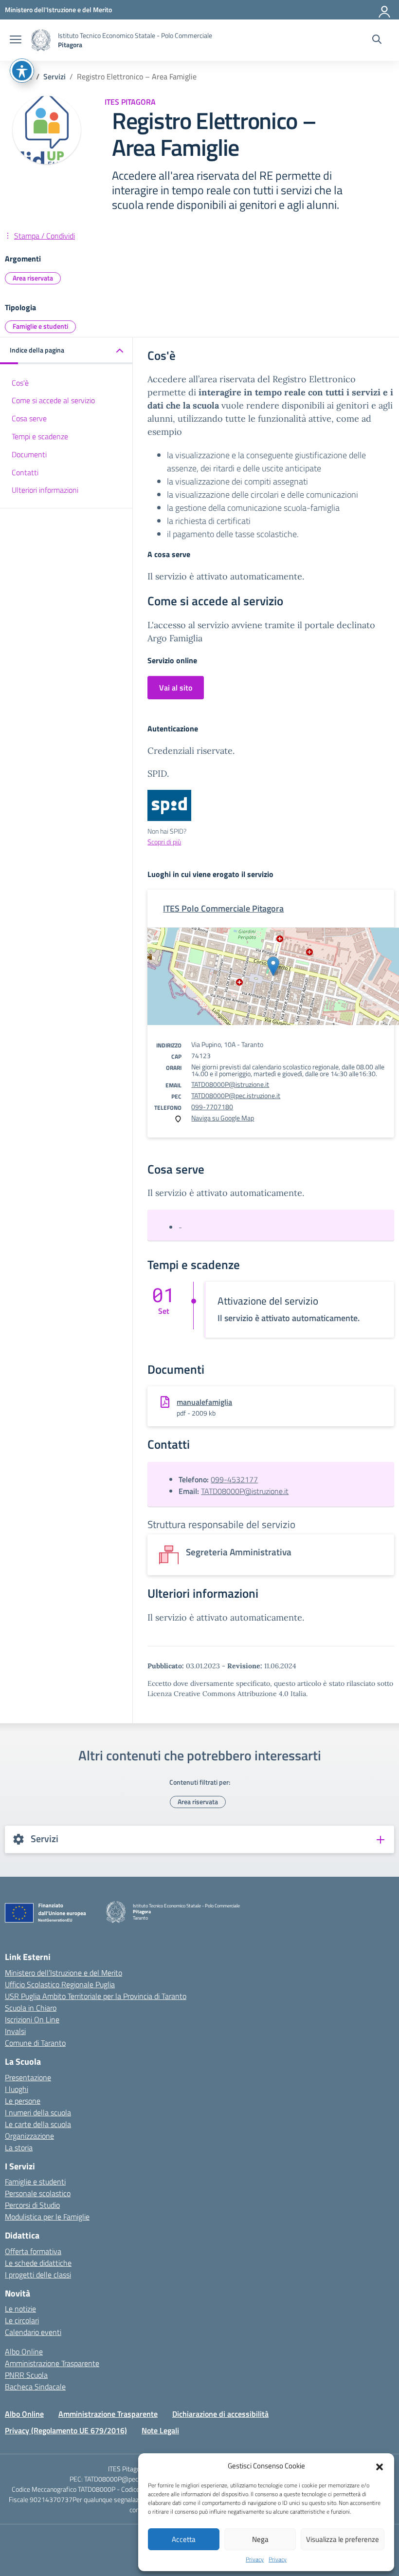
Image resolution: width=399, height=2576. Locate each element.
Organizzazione (29, 2136)
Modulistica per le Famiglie (47, 2217)
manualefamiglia (204, 1402)
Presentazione (28, 2077)
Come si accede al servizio (53, 400)
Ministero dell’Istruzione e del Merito (63, 1973)
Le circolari (22, 2320)
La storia (19, 2147)
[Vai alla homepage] (41, 40)
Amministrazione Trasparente (52, 2363)
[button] (380, 2466)
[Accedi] (385, 10)
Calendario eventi (33, 2332)
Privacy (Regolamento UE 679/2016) (66, 2430)
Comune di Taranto (35, 2043)
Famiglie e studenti (40, 326)
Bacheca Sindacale (35, 2387)
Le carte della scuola (38, 2124)
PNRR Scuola (26, 2375)
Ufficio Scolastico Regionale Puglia (60, 1984)
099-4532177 (234, 1479)
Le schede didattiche (38, 2263)
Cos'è (20, 383)
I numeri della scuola (38, 2112)
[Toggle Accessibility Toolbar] (22, 71)
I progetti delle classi (38, 2275)
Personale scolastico (38, 2193)
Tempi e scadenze (40, 436)
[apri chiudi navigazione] (16, 40)
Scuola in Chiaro (31, 2008)
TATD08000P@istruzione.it (230, 1084)
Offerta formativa (33, 2251)
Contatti (25, 472)
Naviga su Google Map (223, 1118)
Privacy (255, 2559)
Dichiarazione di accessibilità (220, 2414)
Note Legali (160, 2430)
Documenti (29, 454)
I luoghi (17, 2089)
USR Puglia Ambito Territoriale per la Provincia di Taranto (96, 1996)
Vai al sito (176, 688)
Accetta (184, 2539)
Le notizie (20, 2309)
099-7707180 (212, 1107)
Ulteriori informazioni (45, 490)
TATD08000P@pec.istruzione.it (236, 1095)
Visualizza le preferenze (343, 2539)
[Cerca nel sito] (377, 40)
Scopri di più (164, 842)
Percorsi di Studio (32, 2205)
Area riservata (33, 278)
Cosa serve (29, 418)
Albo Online (24, 2352)
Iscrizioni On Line (32, 2019)
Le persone (23, 2101)
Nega (260, 2539)
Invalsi (15, 2031)
